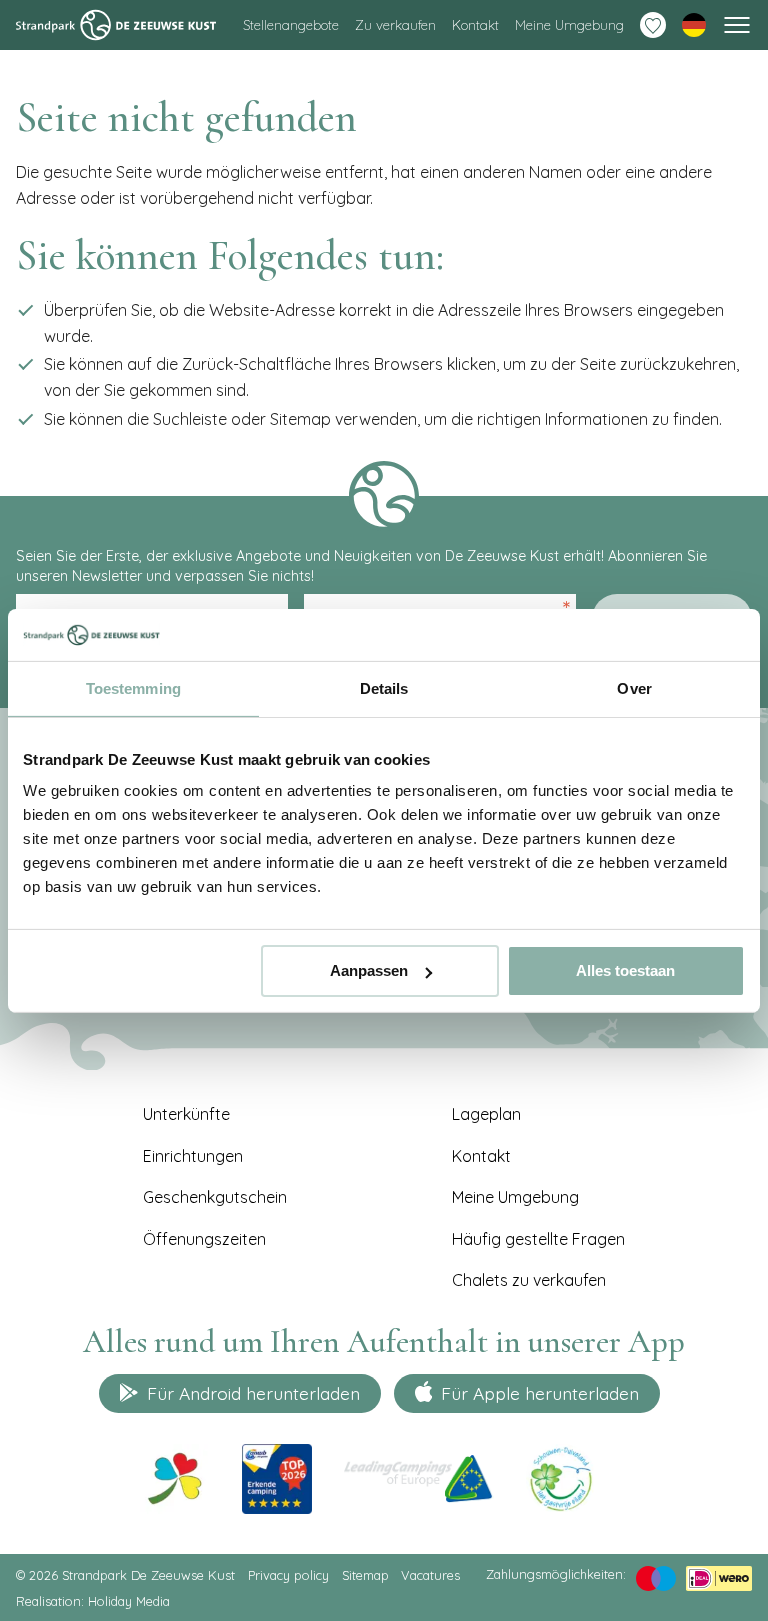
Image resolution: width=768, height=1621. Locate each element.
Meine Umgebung (569, 24)
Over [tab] (634, 688)
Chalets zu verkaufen (529, 1280)
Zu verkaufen (395, 24)
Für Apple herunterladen (540, 1393)
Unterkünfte (186, 1114)
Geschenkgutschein (215, 1197)
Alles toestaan (625, 970)
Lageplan (486, 1114)
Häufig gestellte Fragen (538, 1239)
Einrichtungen (193, 1156)
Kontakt (475, 24)
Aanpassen (369, 970)
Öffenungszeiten (204, 1239)
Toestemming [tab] (133, 688)
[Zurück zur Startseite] (116, 25)
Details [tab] (384, 688)
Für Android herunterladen (253, 1393)
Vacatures (430, 1575)
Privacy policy (288, 1575)
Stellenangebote (291, 24)
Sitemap (365, 1575)
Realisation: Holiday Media (93, 1601)
